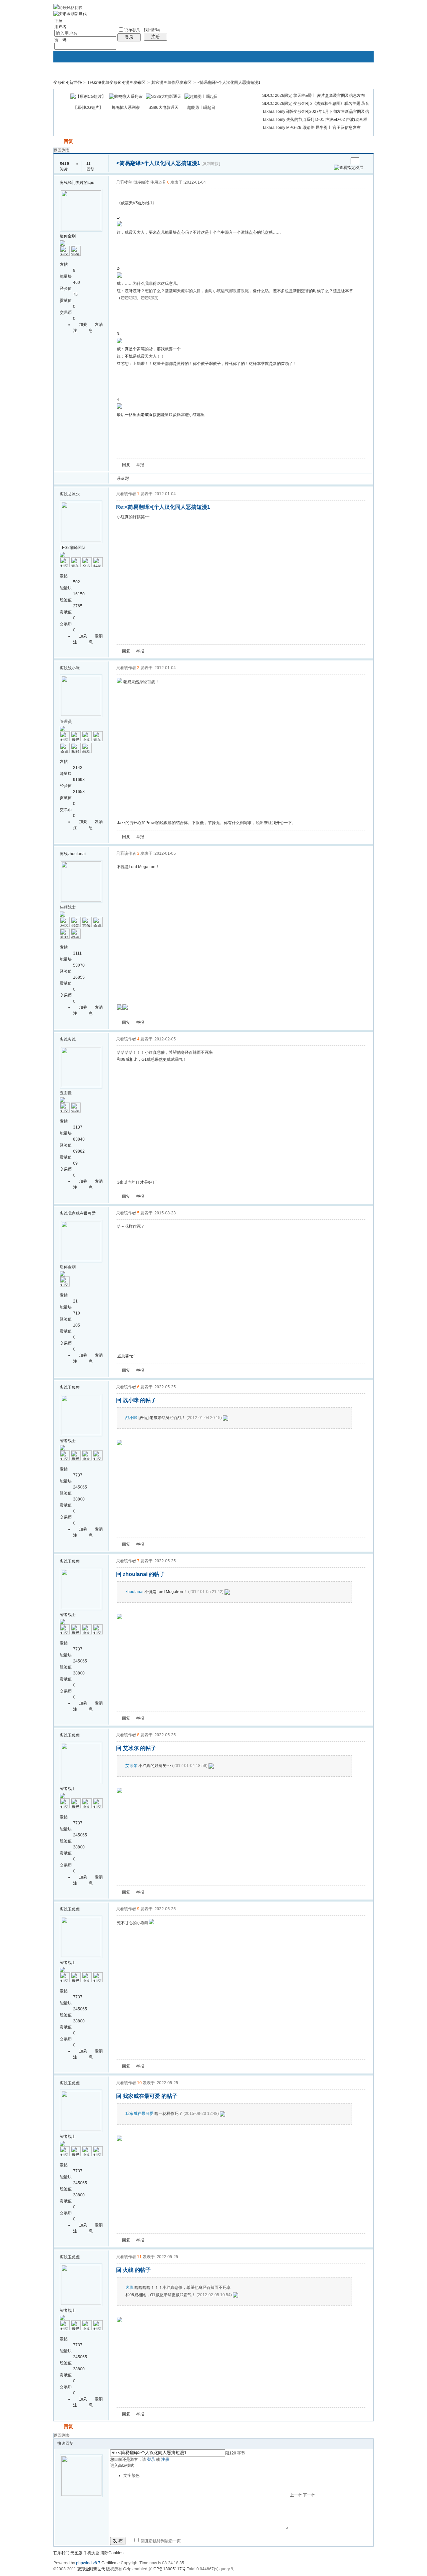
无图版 (76, 2553)
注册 (155, 37)
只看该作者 (126, 494)
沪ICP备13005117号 (167, 2569)
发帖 (58, 141)
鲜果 (212, 478)
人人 (180, 478)
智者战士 (68, 1441)
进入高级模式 (122, 2465)
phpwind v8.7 (88, 2563)
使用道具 (158, 182)
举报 (140, 465)
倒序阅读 (141, 182)
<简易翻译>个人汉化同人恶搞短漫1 (229, 82)
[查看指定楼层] (349, 168)
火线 (72, 1039)
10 (139, 2083)
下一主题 (343, 161)
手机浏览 (91, 2553)
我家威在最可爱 (82, 1213)
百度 (204, 478)
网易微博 (196, 478)
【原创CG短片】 (88, 108)
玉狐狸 (74, 1387)
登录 (129, 37)
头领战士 (68, 907)
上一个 (296, 2495)
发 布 (118, 2541)
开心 (172, 478)
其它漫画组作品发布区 (171, 82)
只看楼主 (124, 182)
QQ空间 (164, 478)
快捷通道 (356, 79)
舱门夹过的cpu (81, 183)
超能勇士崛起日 (201, 108)
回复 (68, 141)
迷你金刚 (68, 236)
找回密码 (152, 30)
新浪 (148, 478)
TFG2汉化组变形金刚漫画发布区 (116, 82)
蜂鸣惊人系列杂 (126, 108)
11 (139, 2257)
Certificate (111, 2563)
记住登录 (132, 30)
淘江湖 (140, 478)
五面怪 (66, 1093)
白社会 (220, 478)
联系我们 (61, 2553)
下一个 (309, 2495)
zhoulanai (77, 854)
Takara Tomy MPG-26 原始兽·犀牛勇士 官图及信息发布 (311, 128)
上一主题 (336, 161)
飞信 (228, 478)
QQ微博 (156, 478)
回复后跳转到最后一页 (160, 2541)
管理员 (66, 722)
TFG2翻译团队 (73, 548)
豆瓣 (188, 478)
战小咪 (74, 668)
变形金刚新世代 (67, 82)
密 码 (60, 40)
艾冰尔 (74, 494)
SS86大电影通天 (163, 108)
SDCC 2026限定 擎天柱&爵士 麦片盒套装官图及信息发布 (314, 95)
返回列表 (62, 150)
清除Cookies (112, 2553)
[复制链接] (211, 164)
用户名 (60, 27)
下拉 (58, 21)
